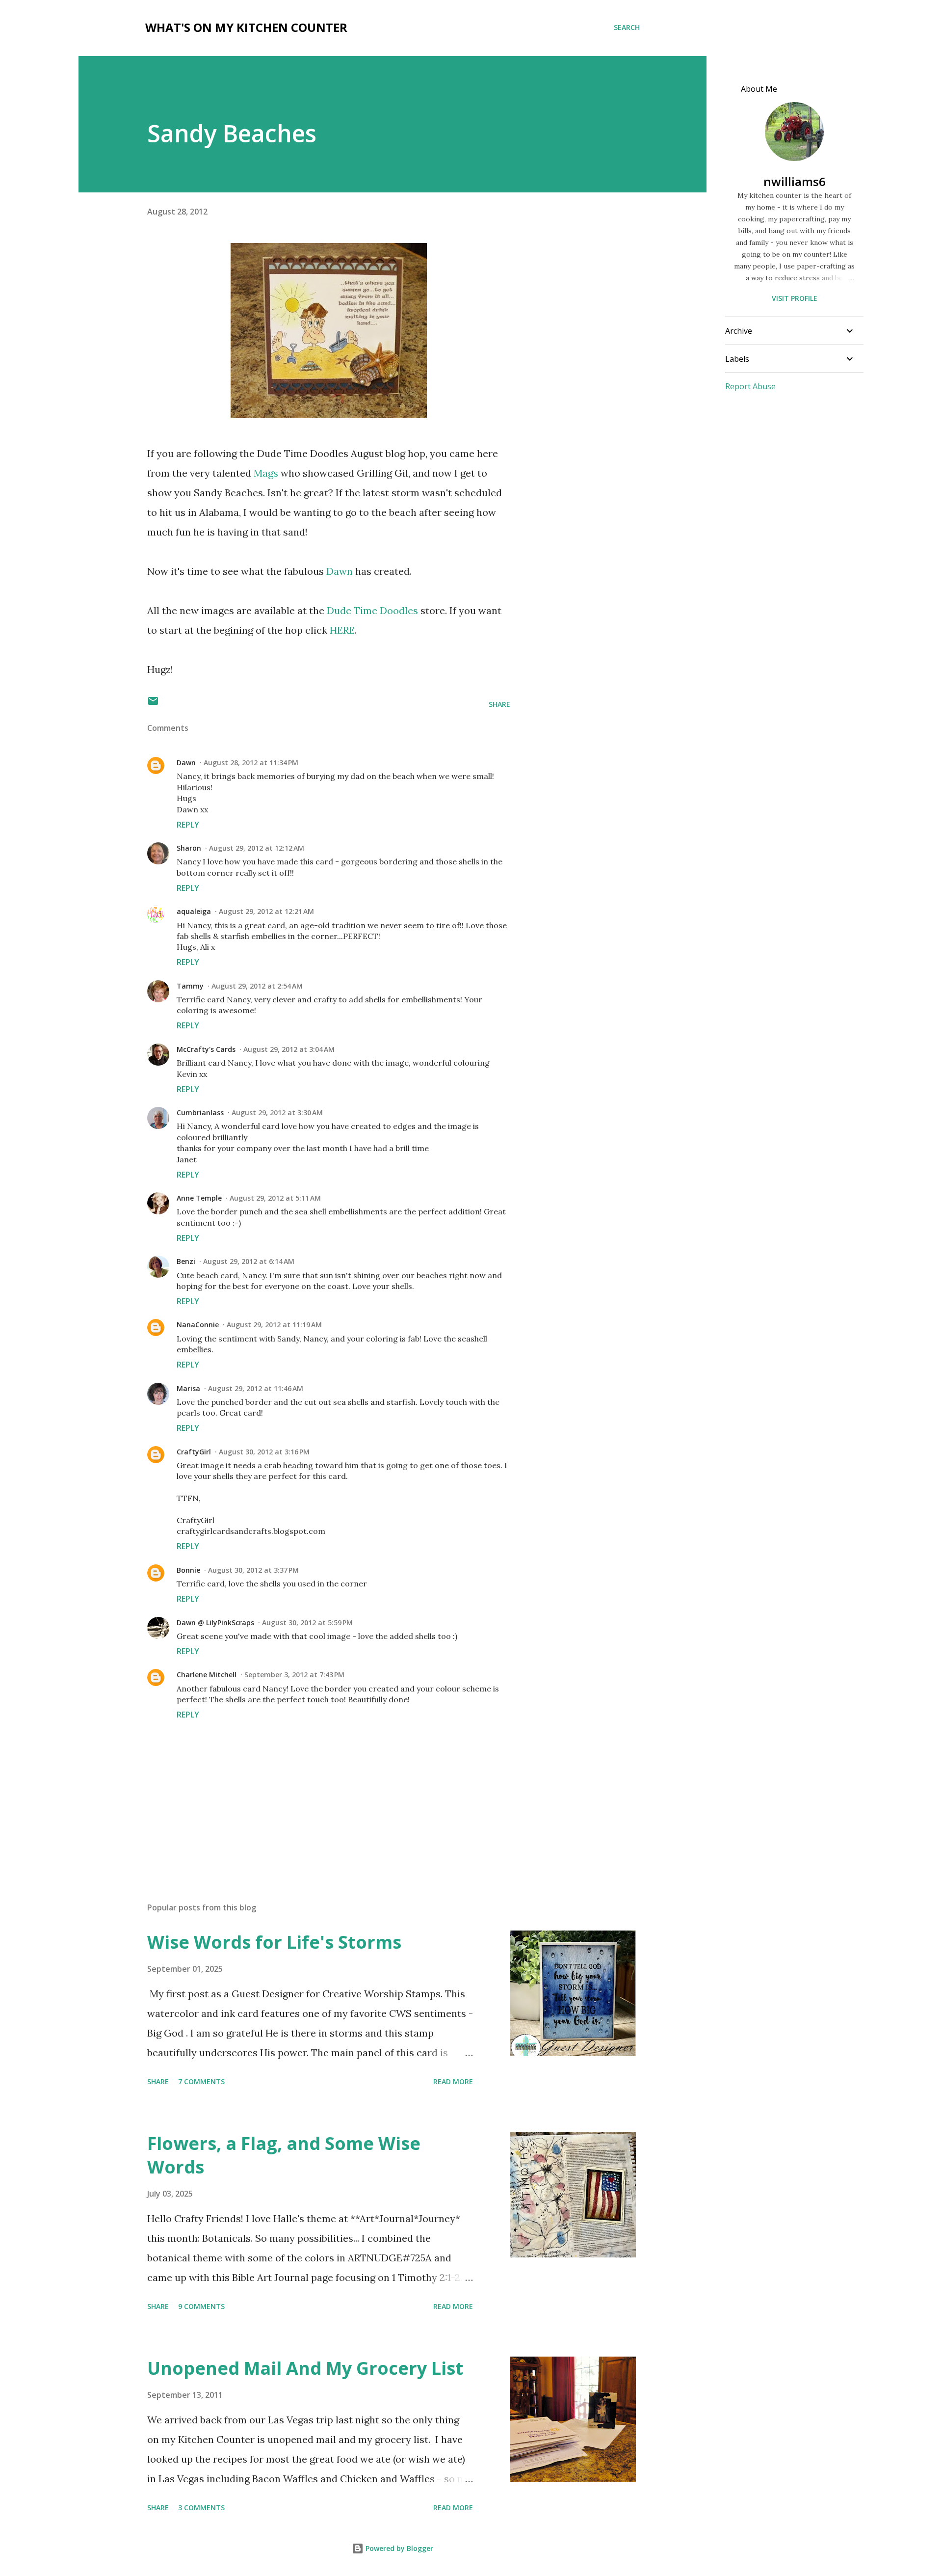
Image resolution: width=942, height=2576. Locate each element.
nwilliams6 (795, 181)
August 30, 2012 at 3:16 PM (264, 1452)
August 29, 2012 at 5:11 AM (275, 1198)
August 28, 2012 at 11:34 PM (251, 763)
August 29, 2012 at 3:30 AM (277, 1113)
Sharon (189, 848)
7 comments (201, 2081)
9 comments (201, 2306)
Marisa (188, 1388)
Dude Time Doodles (374, 610)
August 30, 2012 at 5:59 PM (307, 1623)
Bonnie (188, 1570)
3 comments (201, 2508)
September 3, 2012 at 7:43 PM (294, 1675)
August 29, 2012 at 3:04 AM (289, 1049)
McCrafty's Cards (206, 1049)
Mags (266, 473)
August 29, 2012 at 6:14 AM (249, 1261)
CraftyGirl (194, 1452)
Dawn (340, 571)
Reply (188, 825)
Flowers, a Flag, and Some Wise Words (284, 2155)
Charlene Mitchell (207, 1675)
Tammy (190, 986)
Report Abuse (750, 386)
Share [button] (499, 704)
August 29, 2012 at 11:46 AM (256, 1388)
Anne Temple (199, 1198)
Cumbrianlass (200, 1113)
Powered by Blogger (398, 2548)
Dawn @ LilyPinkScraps (215, 1623)
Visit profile (795, 298)
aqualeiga (194, 911)
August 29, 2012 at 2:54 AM (257, 986)
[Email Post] (153, 704)
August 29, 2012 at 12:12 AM (257, 848)
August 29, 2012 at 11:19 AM (274, 1325)
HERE (342, 630)
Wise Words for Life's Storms (274, 1942)
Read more (453, 2081)
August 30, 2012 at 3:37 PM (253, 1570)
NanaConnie (198, 1325)
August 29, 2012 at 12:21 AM (266, 911)
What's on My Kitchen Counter (246, 27)
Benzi (186, 1261)
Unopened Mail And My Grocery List (305, 2368)
